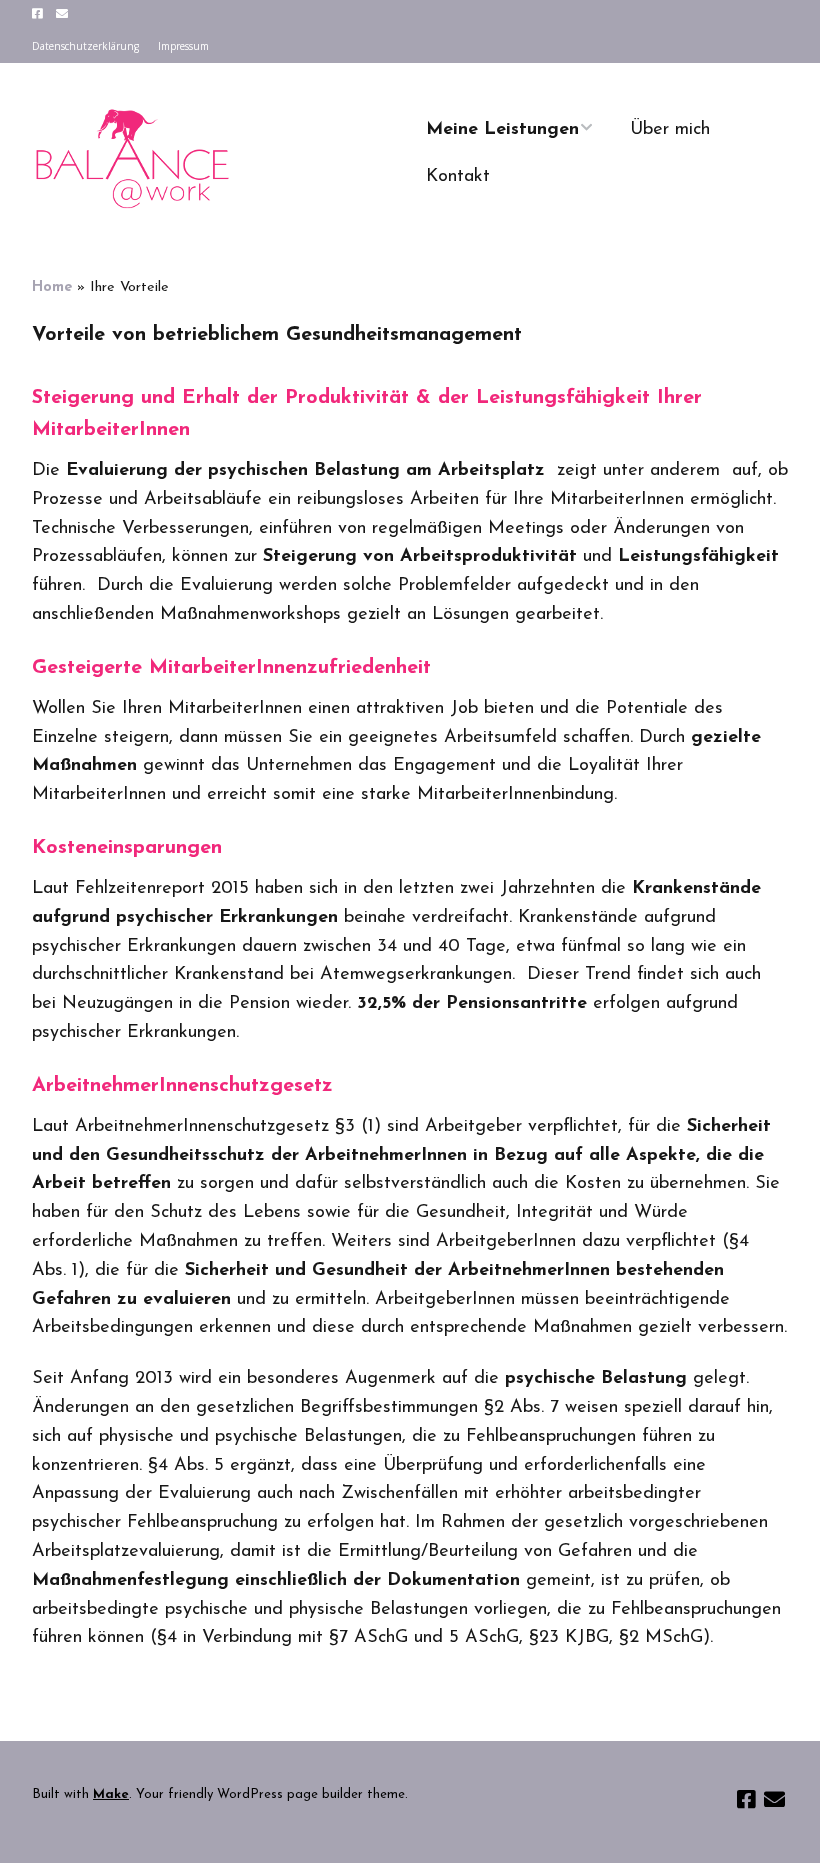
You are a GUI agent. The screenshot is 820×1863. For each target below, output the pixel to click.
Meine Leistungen (502, 130)
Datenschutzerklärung (85, 46)
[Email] (61, 13)
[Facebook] (39, 13)
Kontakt (458, 177)
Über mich (670, 130)
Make (111, 1794)
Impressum (183, 46)
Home (52, 287)
